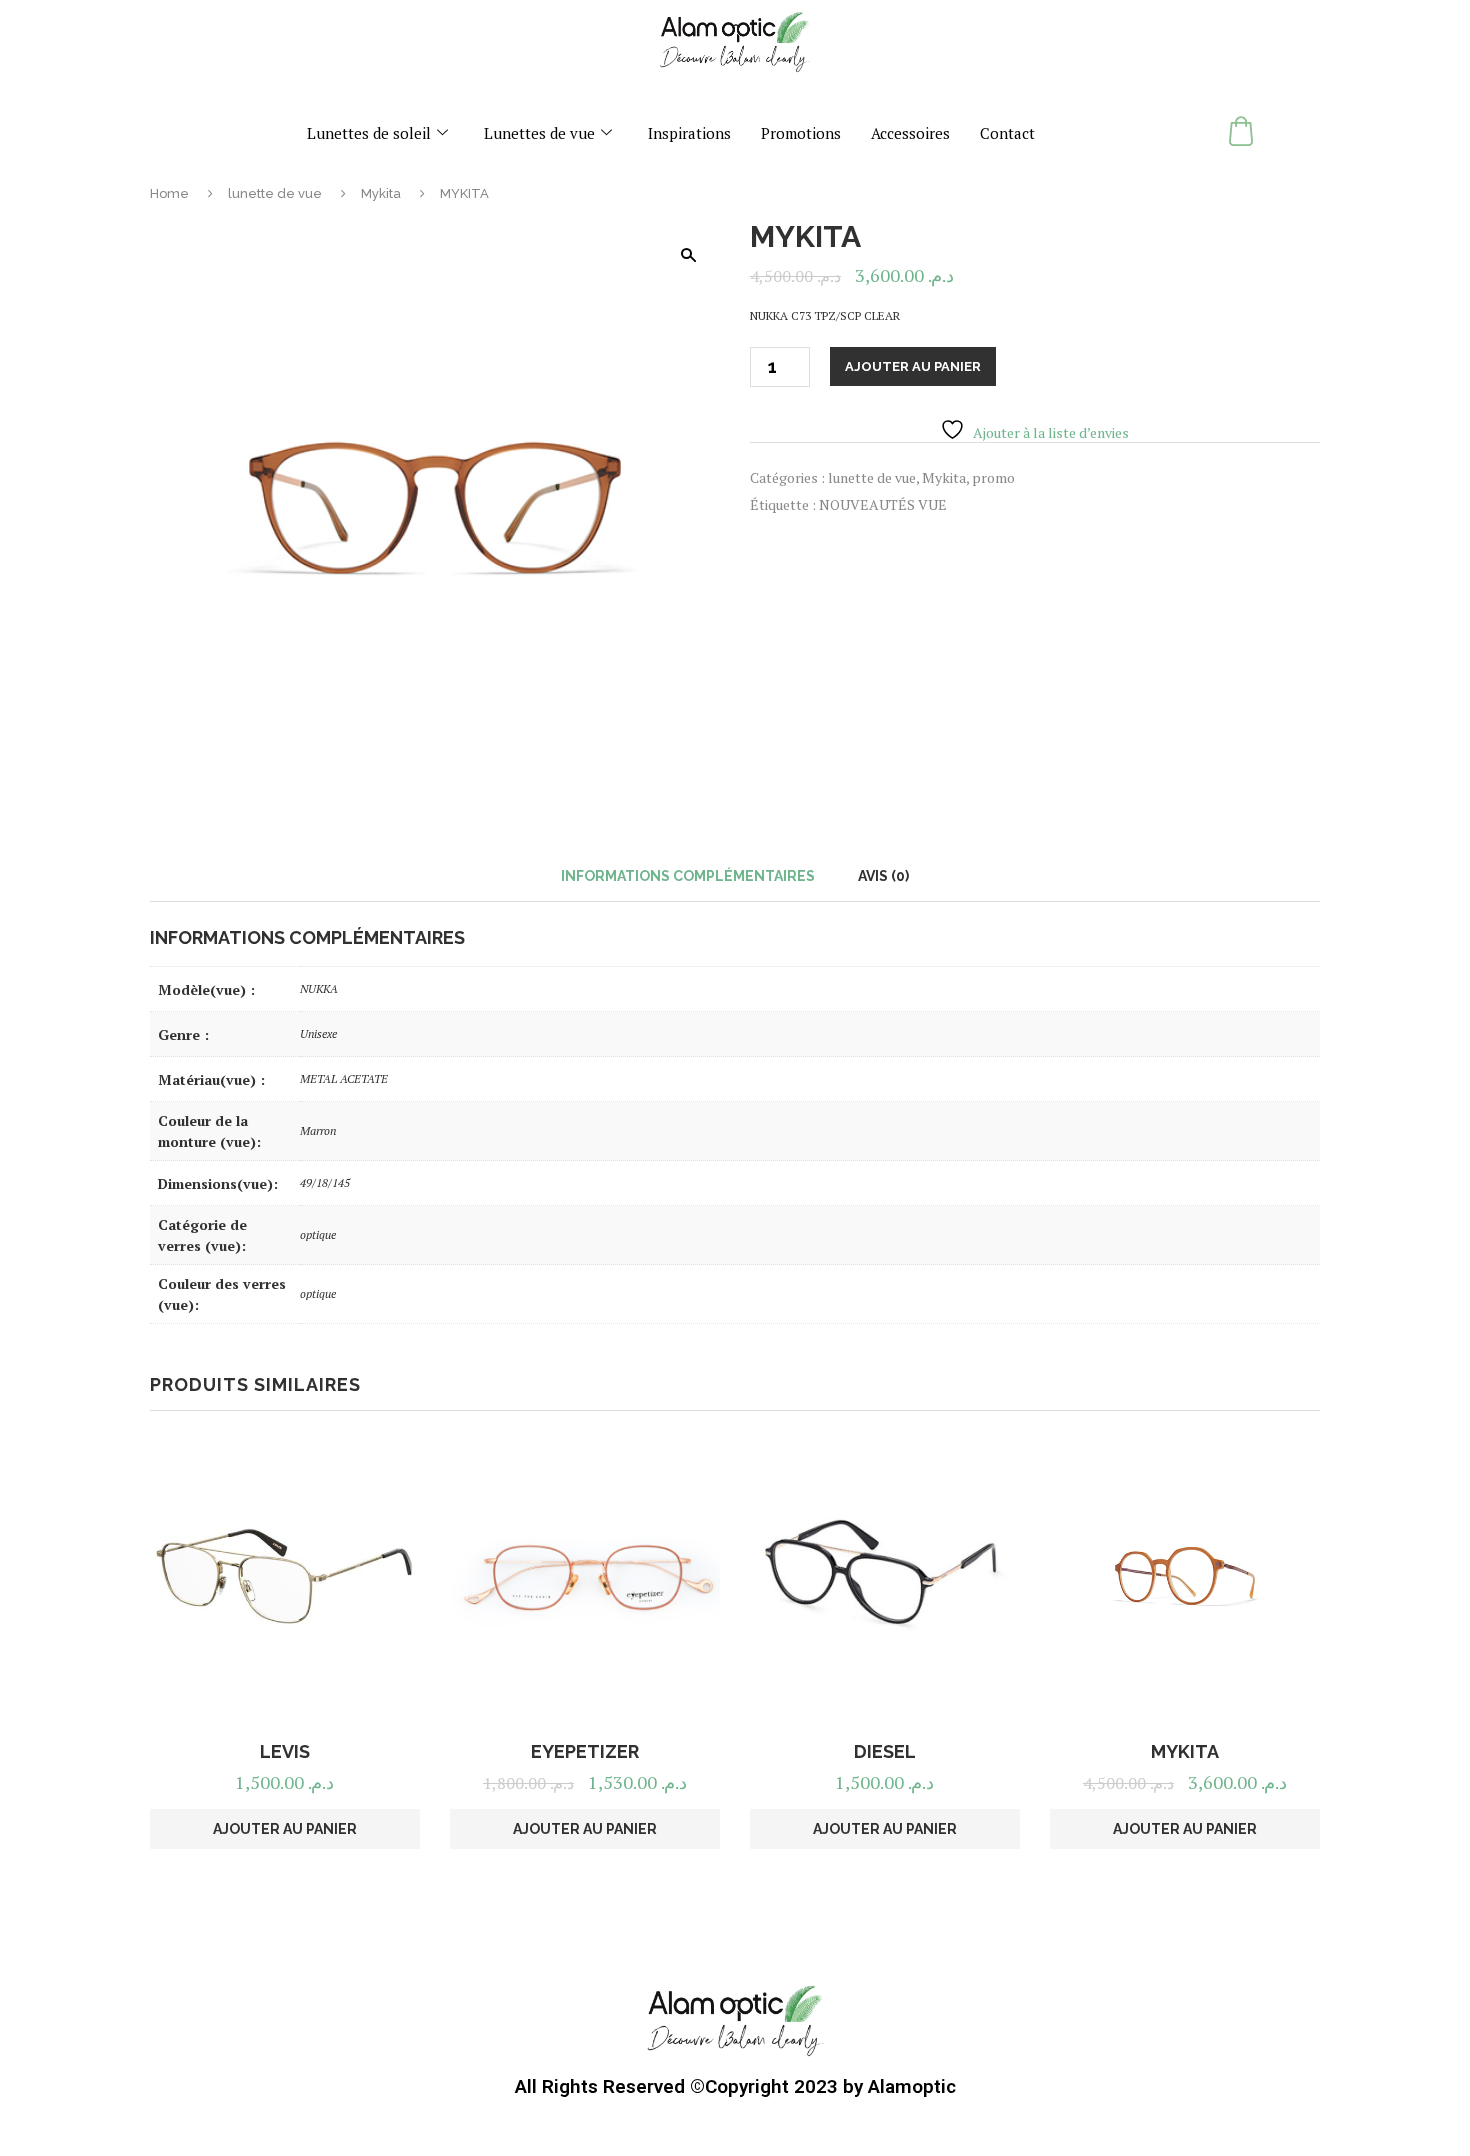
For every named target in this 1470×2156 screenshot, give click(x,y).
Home (169, 193)
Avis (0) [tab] (883, 876)
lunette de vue (275, 193)
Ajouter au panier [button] (285, 1829)
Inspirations (689, 133)
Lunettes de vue (539, 133)
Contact (1007, 133)
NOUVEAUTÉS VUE (883, 504)
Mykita (381, 193)
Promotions (801, 133)
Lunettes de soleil (369, 133)
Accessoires (910, 133)
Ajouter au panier (913, 366)
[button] (688, 255)
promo (993, 477)
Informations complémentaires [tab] (688, 876)
